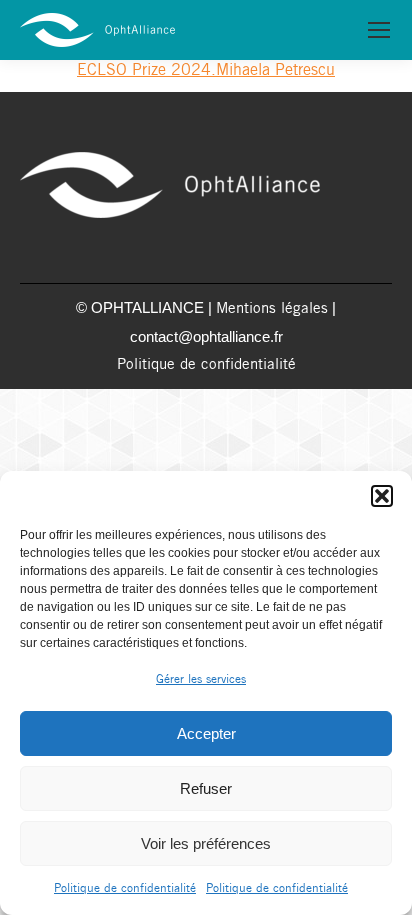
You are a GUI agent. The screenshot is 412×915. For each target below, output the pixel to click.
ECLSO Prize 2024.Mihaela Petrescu (206, 70)
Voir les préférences (206, 843)
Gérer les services (201, 679)
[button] (382, 496)
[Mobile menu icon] (379, 30)
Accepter (206, 733)
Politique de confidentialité (125, 888)
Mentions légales (272, 309)
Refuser (206, 788)
